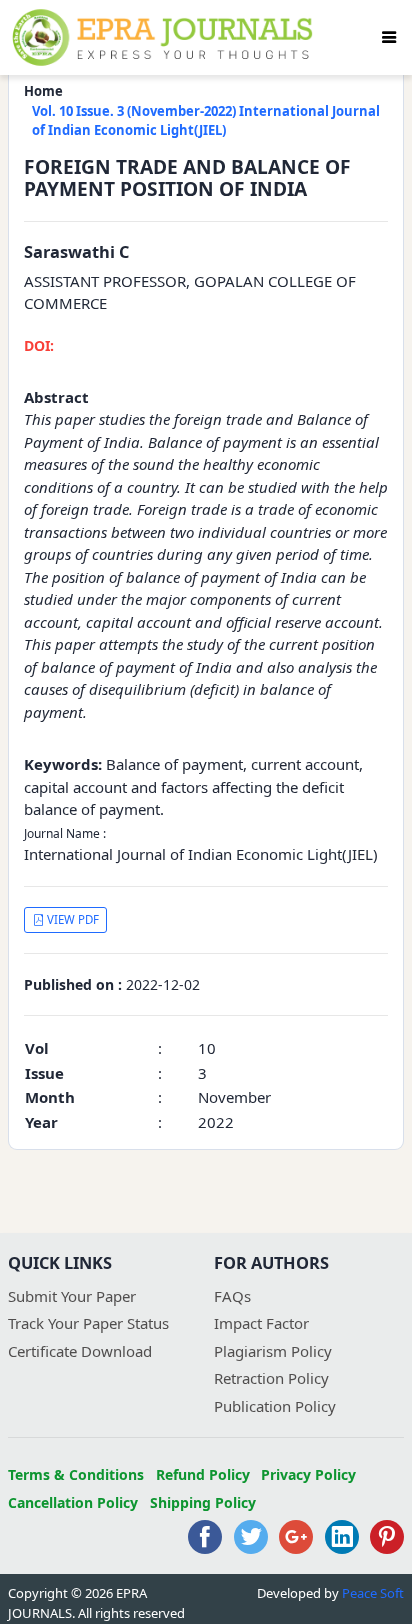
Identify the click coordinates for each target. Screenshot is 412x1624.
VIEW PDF (71, 919)
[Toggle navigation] (389, 37)
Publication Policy (275, 1406)
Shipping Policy (203, 1502)
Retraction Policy (271, 1378)
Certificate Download (80, 1351)
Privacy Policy (308, 1474)
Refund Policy (203, 1474)
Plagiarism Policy (273, 1351)
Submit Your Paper (72, 1296)
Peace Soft (373, 1593)
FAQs (232, 1296)
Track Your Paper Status (88, 1323)
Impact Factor (261, 1323)
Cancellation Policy (73, 1502)
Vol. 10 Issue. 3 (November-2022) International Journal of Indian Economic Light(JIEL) (206, 121)
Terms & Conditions (76, 1474)
